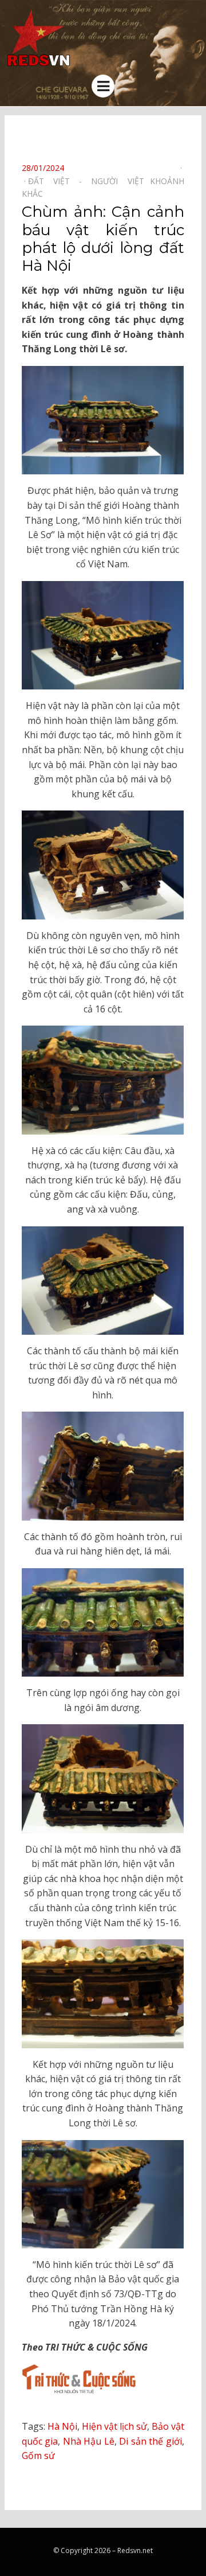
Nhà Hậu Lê (89, 2441)
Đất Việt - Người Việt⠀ (89, 181)
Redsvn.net (135, 2550)
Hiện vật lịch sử (114, 2426)
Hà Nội (62, 2426)
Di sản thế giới (150, 2441)
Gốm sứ (38, 2456)
